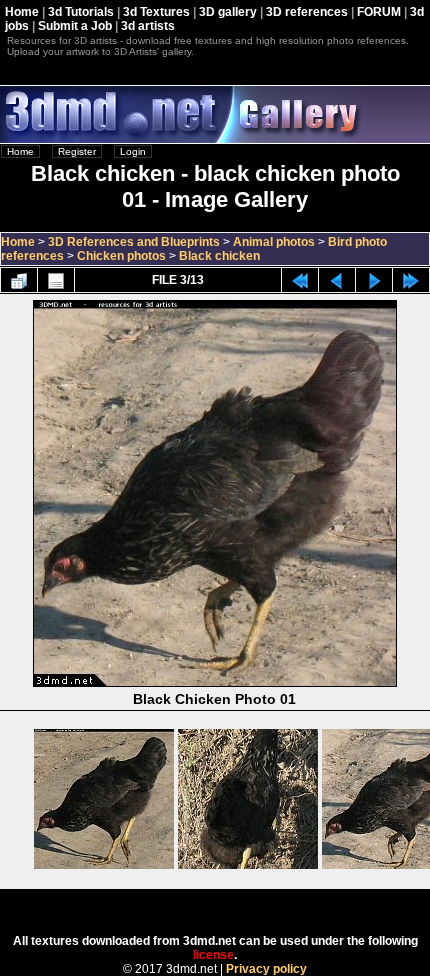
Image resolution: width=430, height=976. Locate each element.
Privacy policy (266, 969)
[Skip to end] (411, 280)
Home (22, 12)
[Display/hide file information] (56, 280)
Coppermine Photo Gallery (241, 905)
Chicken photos (121, 256)
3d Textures (156, 12)
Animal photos (274, 242)
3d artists (148, 26)
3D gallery (228, 12)
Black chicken (219, 256)
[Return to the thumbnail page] (19, 280)
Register (77, 151)
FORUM (379, 12)
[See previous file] (337, 280)
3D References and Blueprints (134, 242)
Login (133, 151)
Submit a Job (75, 26)
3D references (307, 12)
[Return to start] (300, 280)
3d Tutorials (81, 12)
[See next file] (374, 280)
